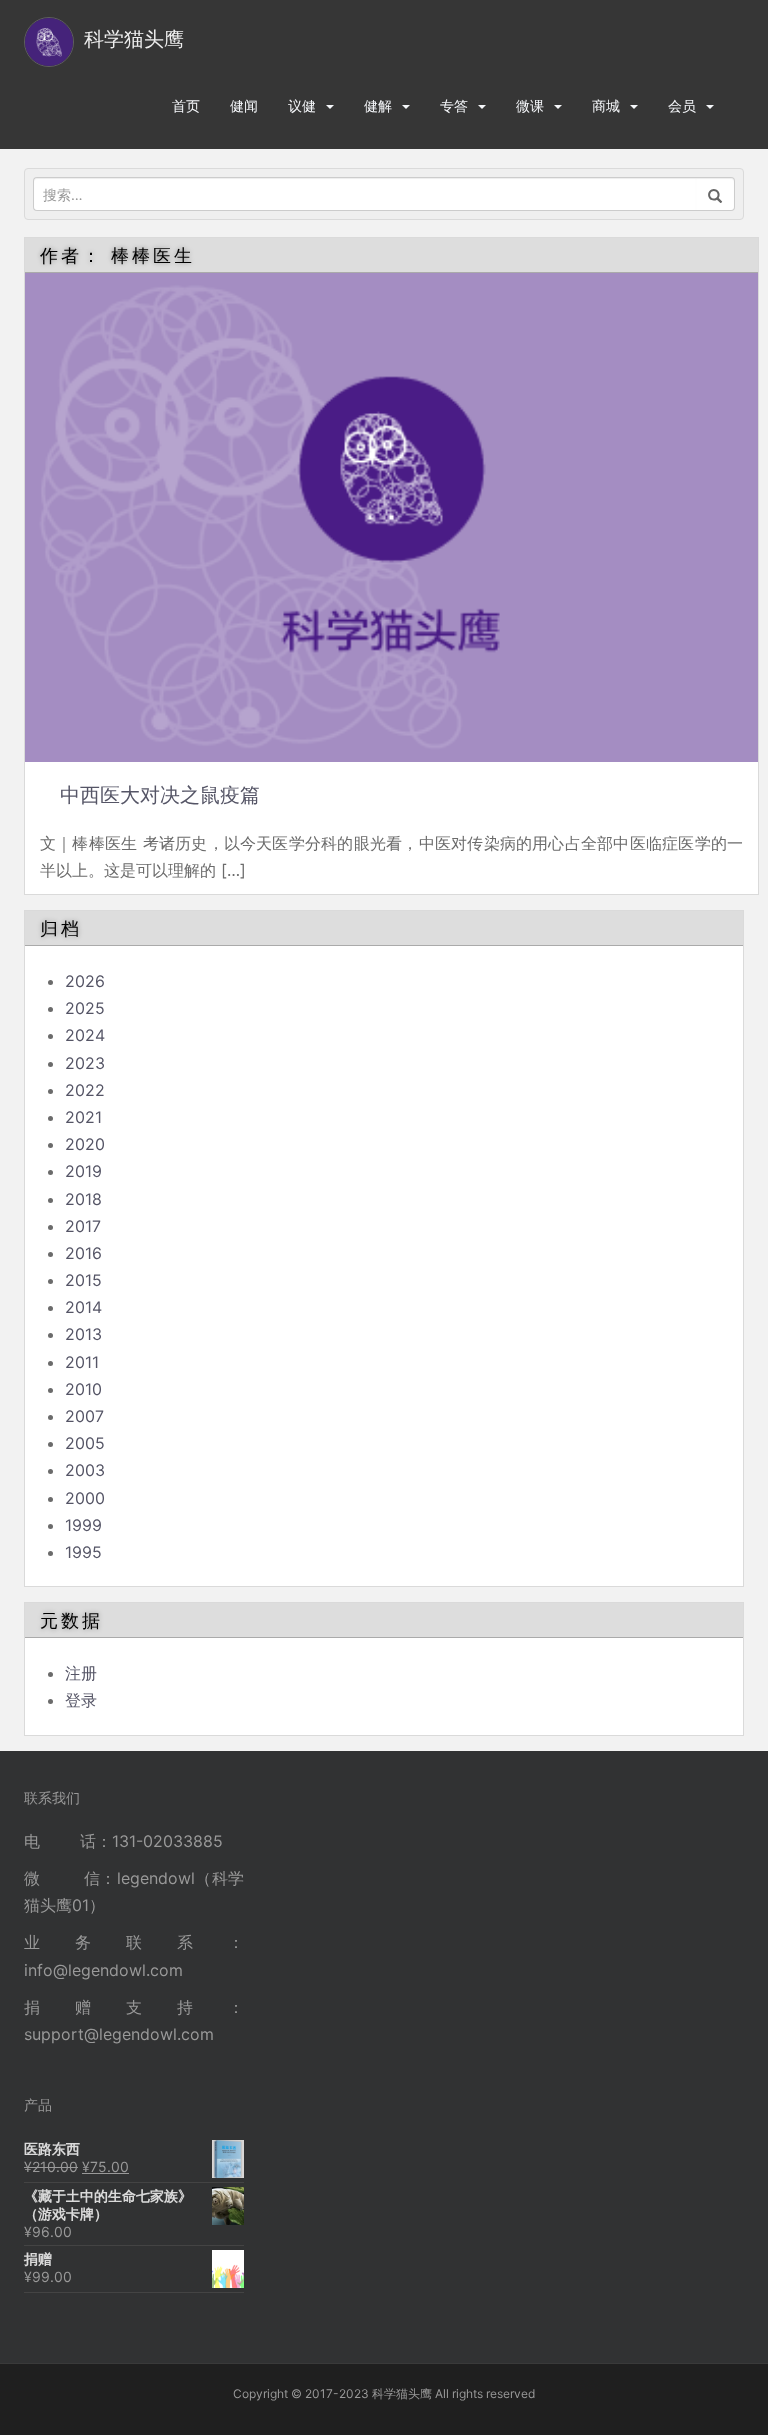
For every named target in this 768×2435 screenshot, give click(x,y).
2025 (85, 1008)
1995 (83, 1552)
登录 (81, 1700)
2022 (85, 1090)
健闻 (244, 105)
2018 (83, 1199)
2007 (84, 1416)
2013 (83, 1334)
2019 (83, 1171)
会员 (682, 105)
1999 (83, 1525)
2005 (85, 1443)
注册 (81, 1673)
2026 (85, 981)
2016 (83, 1253)
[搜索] (715, 194)
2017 (83, 1226)
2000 (85, 1498)
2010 (83, 1389)
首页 (186, 105)
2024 (85, 1035)
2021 (83, 1117)
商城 (606, 105)
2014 (83, 1307)
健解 (378, 105)
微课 (530, 105)
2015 (83, 1280)
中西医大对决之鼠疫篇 (160, 795)
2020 (85, 1144)
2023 (85, 1063)
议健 (302, 105)
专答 (454, 105)
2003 (85, 1470)
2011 (82, 1362)
